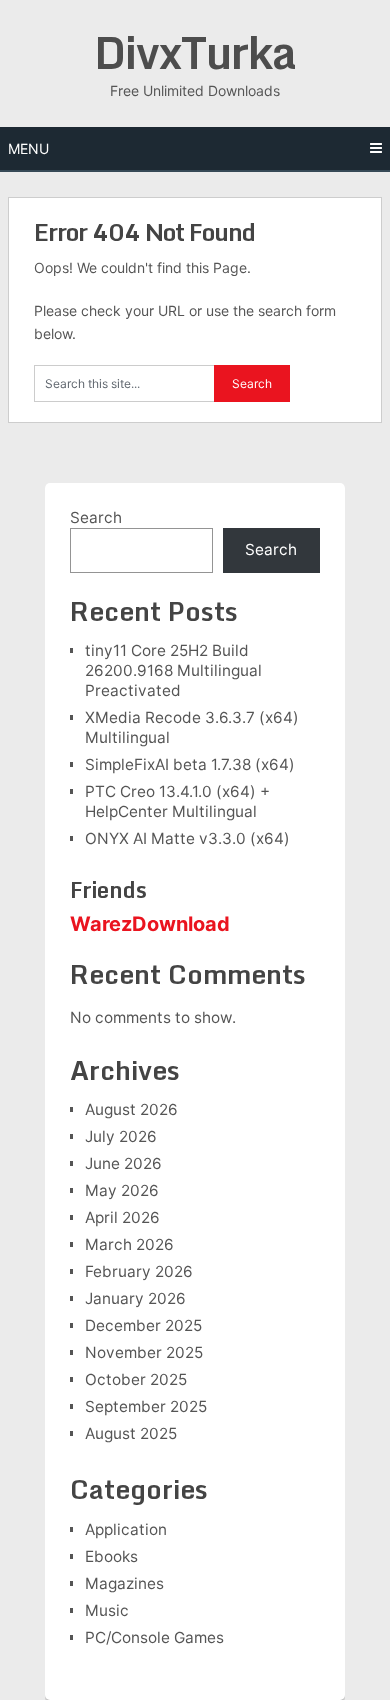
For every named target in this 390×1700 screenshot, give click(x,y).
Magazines (124, 1583)
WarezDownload (150, 924)
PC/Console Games (154, 1637)
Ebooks (111, 1556)
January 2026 (135, 1298)
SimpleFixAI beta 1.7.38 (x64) (190, 764)
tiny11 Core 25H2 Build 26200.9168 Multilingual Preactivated (173, 670)
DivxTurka (195, 52)
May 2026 (122, 1190)
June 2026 (123, 1163)
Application (126, 1529)
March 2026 (129, 1244)
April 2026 (122, 1217)
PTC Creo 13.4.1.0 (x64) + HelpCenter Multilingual (177, 801)
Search (96, 517)
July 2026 (121, 1136)
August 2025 (131, 1433)
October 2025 (136, 1379)
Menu (28, 148)
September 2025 (146, 1406)
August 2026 (131, 1109)
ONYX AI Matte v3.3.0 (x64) (187, 838)
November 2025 (144, 1352)
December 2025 (143, 1325)
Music (107, 1610)
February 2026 (139, 1271)
